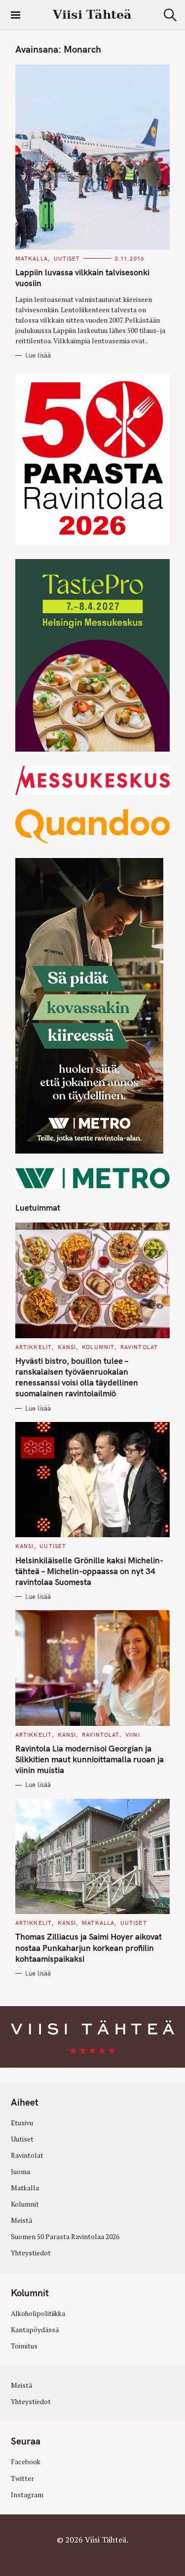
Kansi (67, 1347)
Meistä (21, 2220)
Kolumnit (98, 1347)
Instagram (27, 2494)
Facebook (26, 2462)
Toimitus (24, 2346)
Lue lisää (38, 355)
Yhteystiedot (31, 2253)
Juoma (20, 2172)
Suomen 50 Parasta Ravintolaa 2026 (65, 2237)
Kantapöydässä (35, 2330)
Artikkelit (34, 1347)
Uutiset (67, 259)
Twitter (22, 2478)
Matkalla (32, 259)
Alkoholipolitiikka (38, 2313)
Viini (133, 1735)
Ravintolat (139, 1347)
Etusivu (22, 2123)
